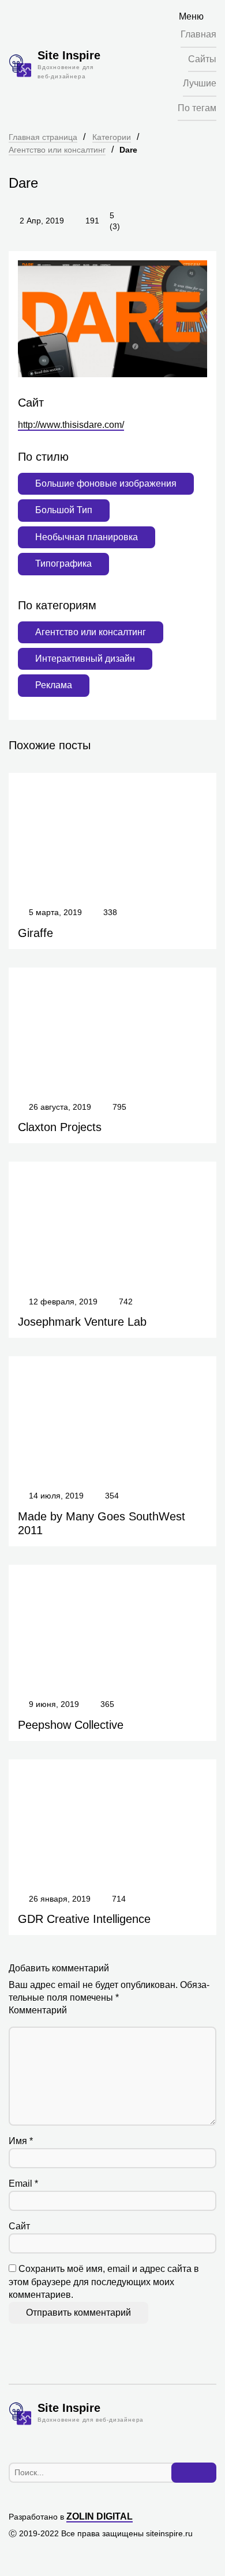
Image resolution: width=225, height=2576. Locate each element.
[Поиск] (194, 2473)
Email (23, 2184)
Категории (112, 137)
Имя (21, 2141)
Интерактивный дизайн (85, 659)
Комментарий (38, 2010)
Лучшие (200, 83)
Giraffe (35, 933)
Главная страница (43, 137)
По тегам (197, 108)
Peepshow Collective (71, 1725)
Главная (198, 34)
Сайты (202, 59)
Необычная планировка (87, 537)
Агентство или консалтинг (57, 150)
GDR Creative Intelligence (84, 1919)
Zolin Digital (100, 2516)
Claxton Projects (60, 1127)
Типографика (63, 564)
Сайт (19, 2226)
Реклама (54, 685)
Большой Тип (64, 510)
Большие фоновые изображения (106, 483)
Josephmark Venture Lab (82, 1322)
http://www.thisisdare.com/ (71, 425)
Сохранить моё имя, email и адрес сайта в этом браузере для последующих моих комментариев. (104, 2282)
